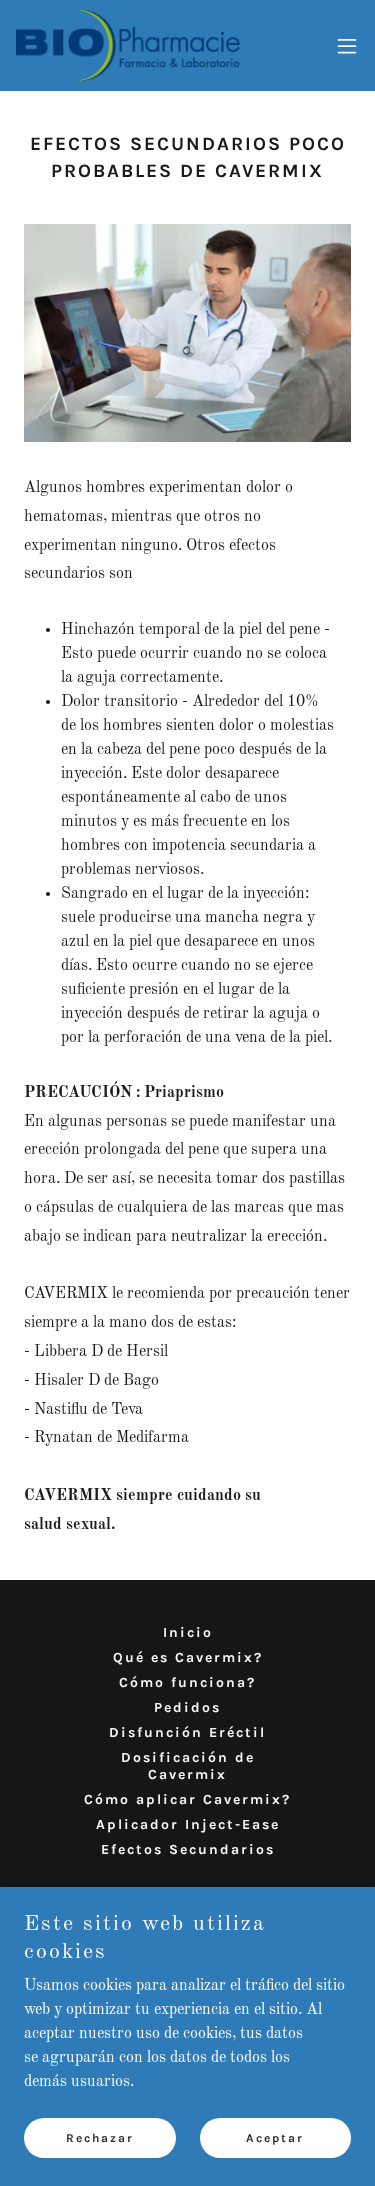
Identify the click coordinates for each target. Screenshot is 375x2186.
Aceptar (275, 2138)
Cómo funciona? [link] (187, 1682)
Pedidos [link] (187, 1707)
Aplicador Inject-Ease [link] (188, 1824)
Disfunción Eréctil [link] (187, 1732)
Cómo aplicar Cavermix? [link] (187, 1799)
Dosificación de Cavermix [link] (188, 1766)
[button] (347, 46)
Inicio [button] (188, 1632)
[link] (128, 45)
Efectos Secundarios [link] (188, 1849)
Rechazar (100, 2138)
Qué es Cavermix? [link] (188, 1657)
